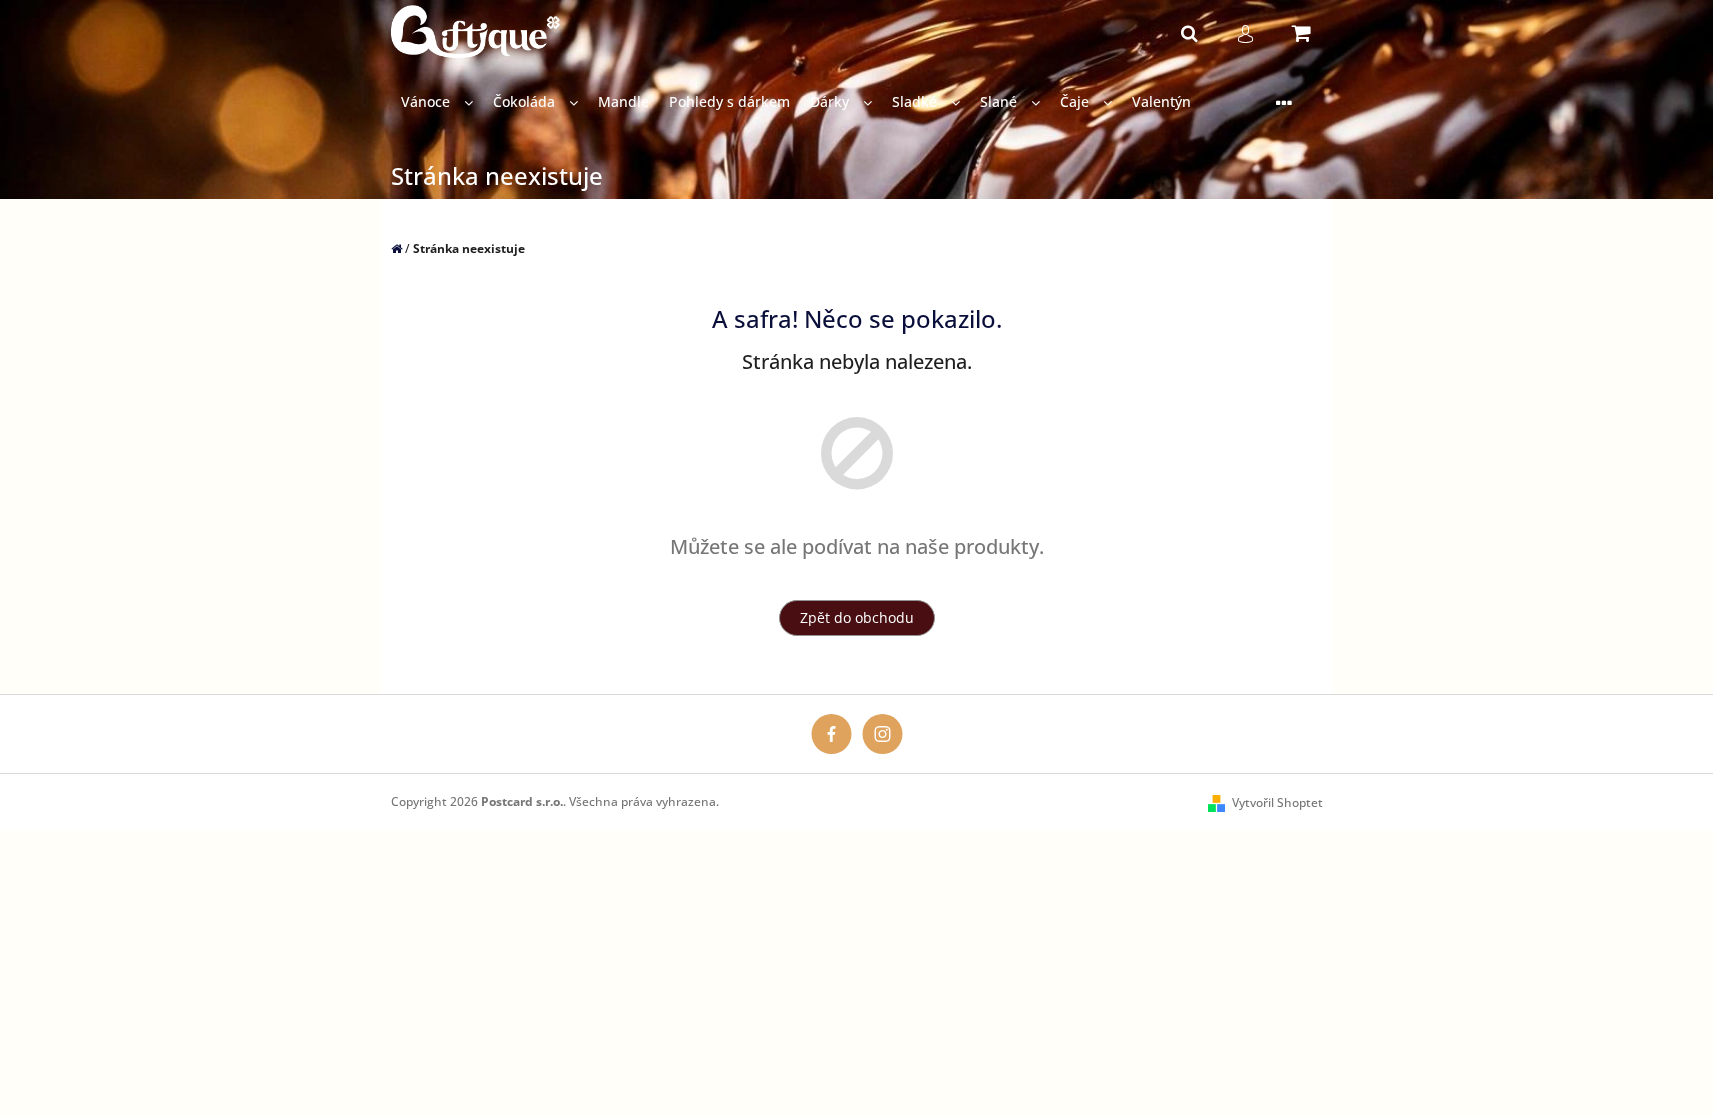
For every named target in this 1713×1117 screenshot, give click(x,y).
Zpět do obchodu (857, 617)
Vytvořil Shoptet (1277, 802)
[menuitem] (437, 102)
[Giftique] (831, 732)
